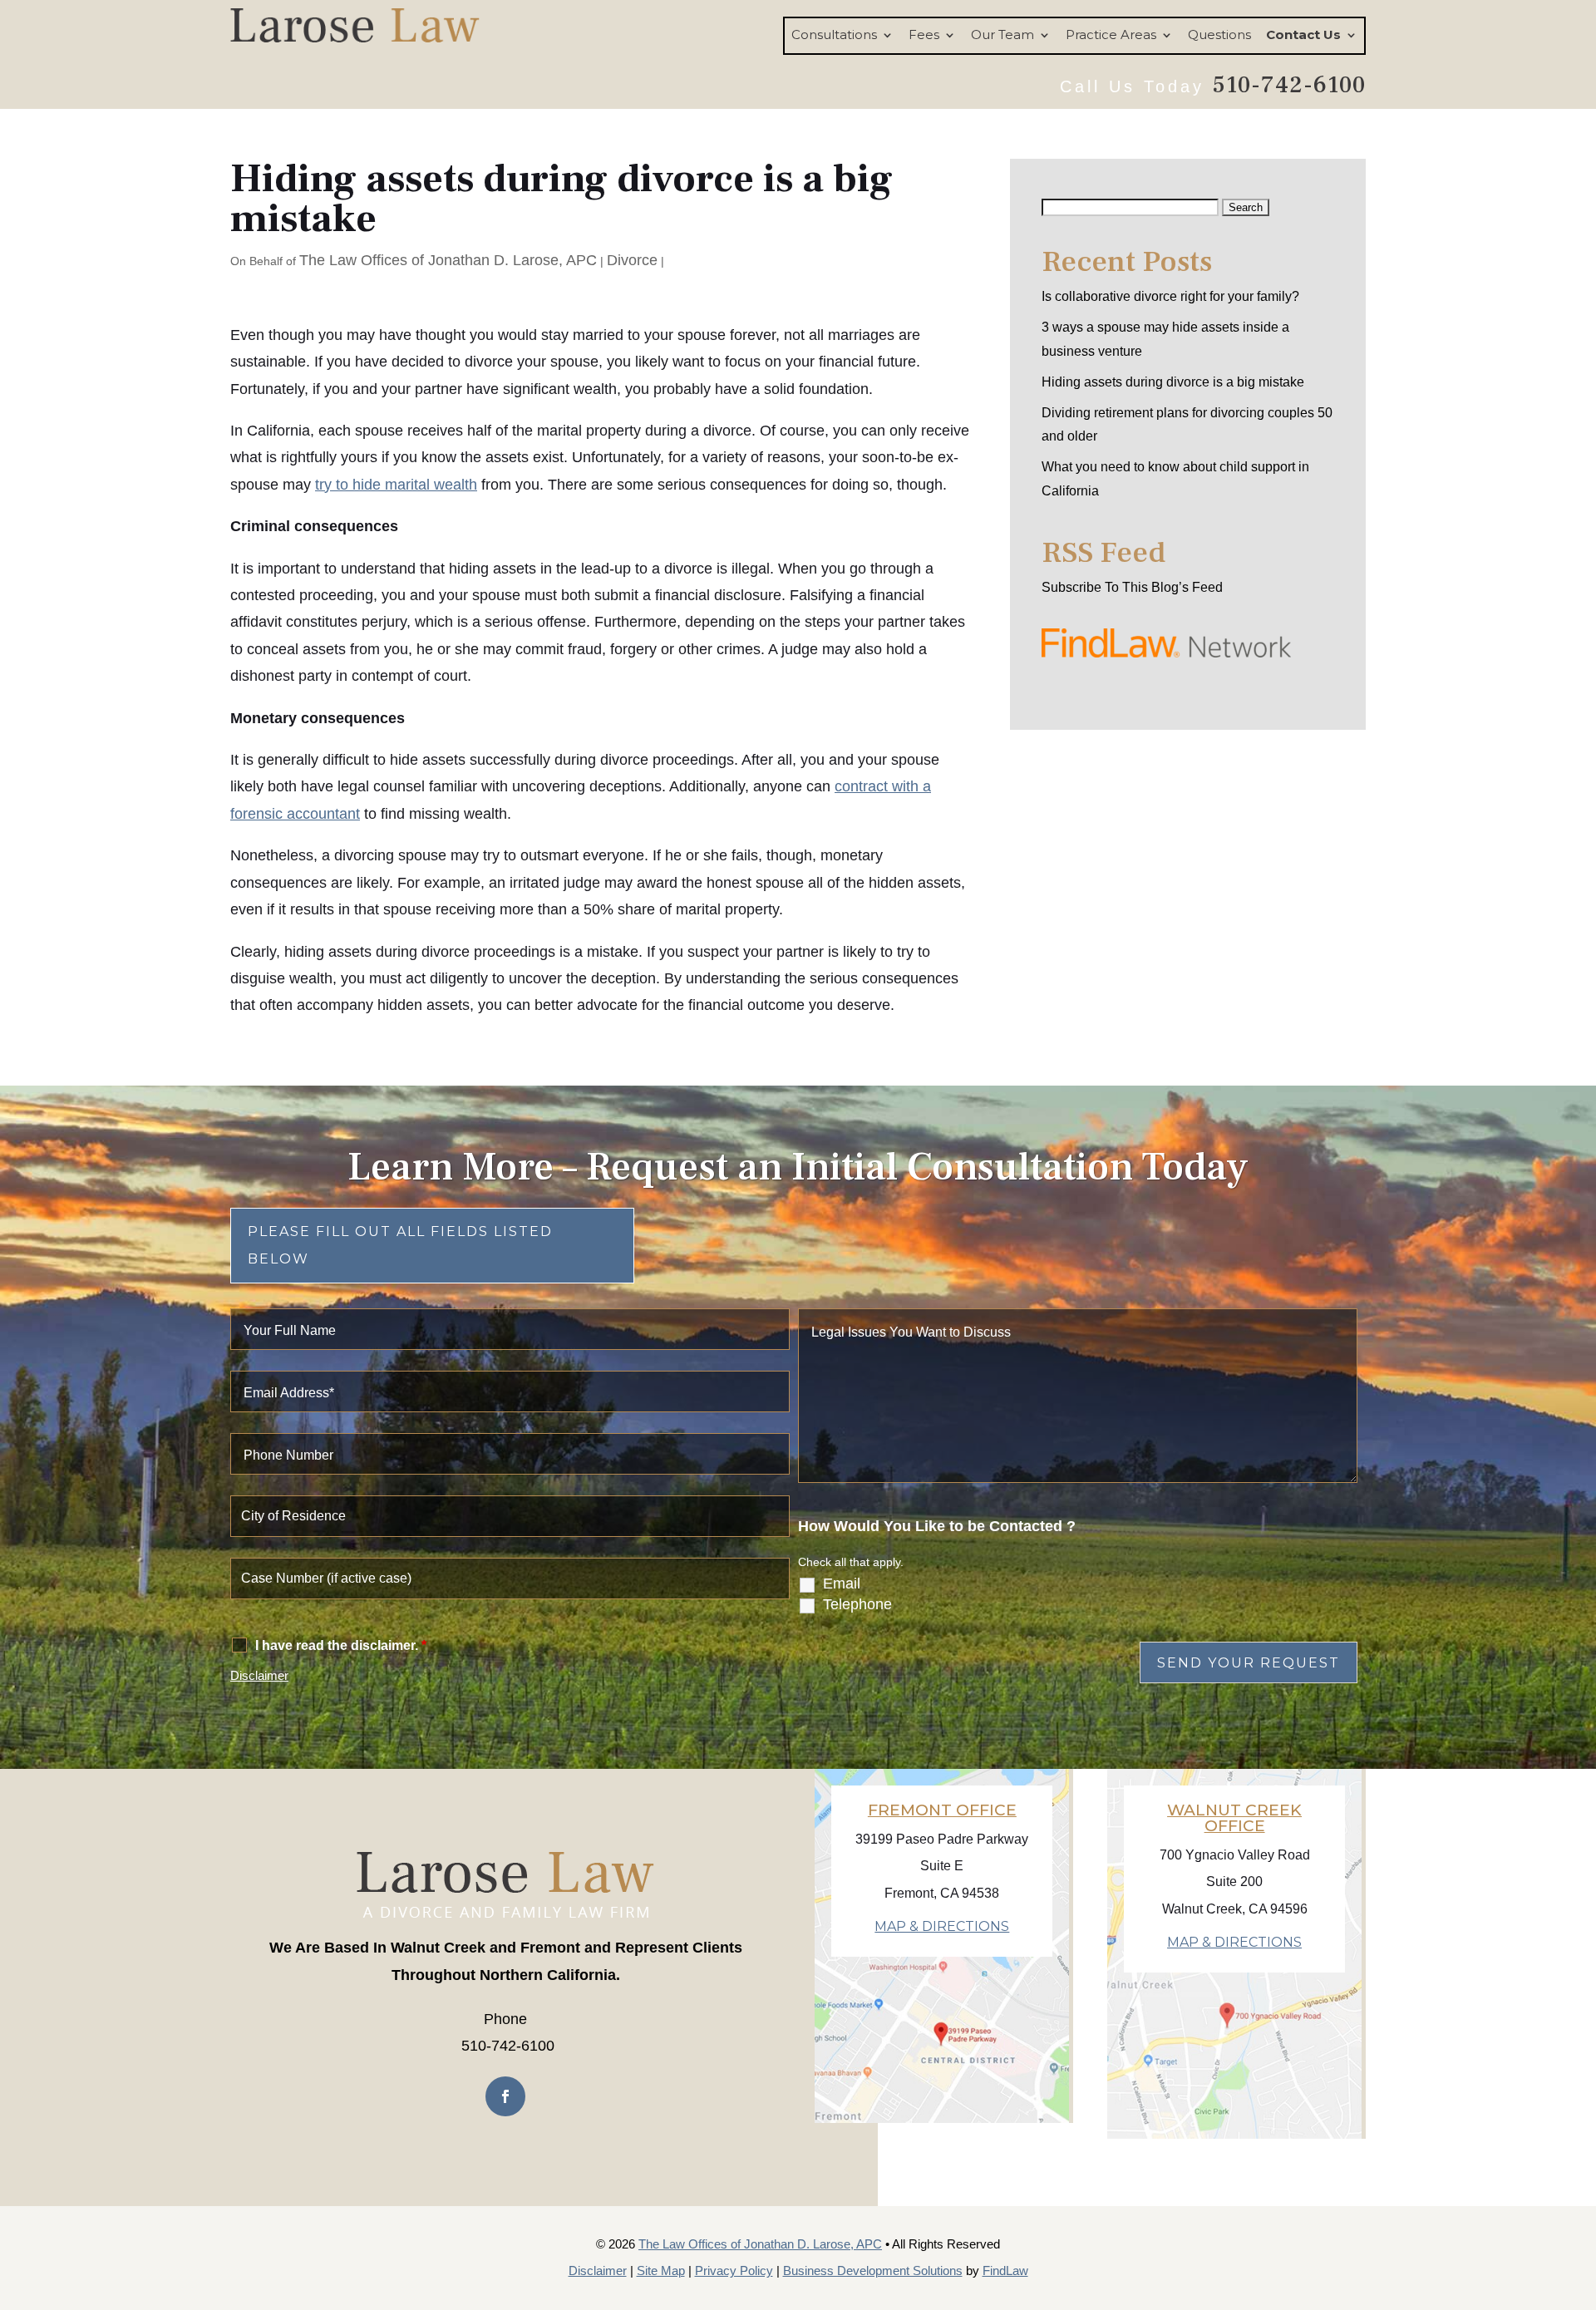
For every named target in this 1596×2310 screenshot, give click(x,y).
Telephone (857, 1604)
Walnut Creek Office (1234, 1818)
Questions (1219, 35)
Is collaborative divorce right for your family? (1170, 296)
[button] (1579, 2189)
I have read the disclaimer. (341, 1645)
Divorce (632, 260)
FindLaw (1005, 2271)
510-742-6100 (1289, 85)
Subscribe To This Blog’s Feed (1132, 587)
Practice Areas (1111, 35)
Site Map (661, 2271)
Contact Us (1303, 35)
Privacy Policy (734, 2271)
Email (842, 1584)
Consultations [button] (834, 35)
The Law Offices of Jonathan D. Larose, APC (448, 260)
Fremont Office (942, 1810)
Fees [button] (924, 35)
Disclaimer (259, 1675)
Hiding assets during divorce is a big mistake (1173, 382)
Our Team (1002, 35)
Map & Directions (942, 1926)
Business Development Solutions (873, 2271)
